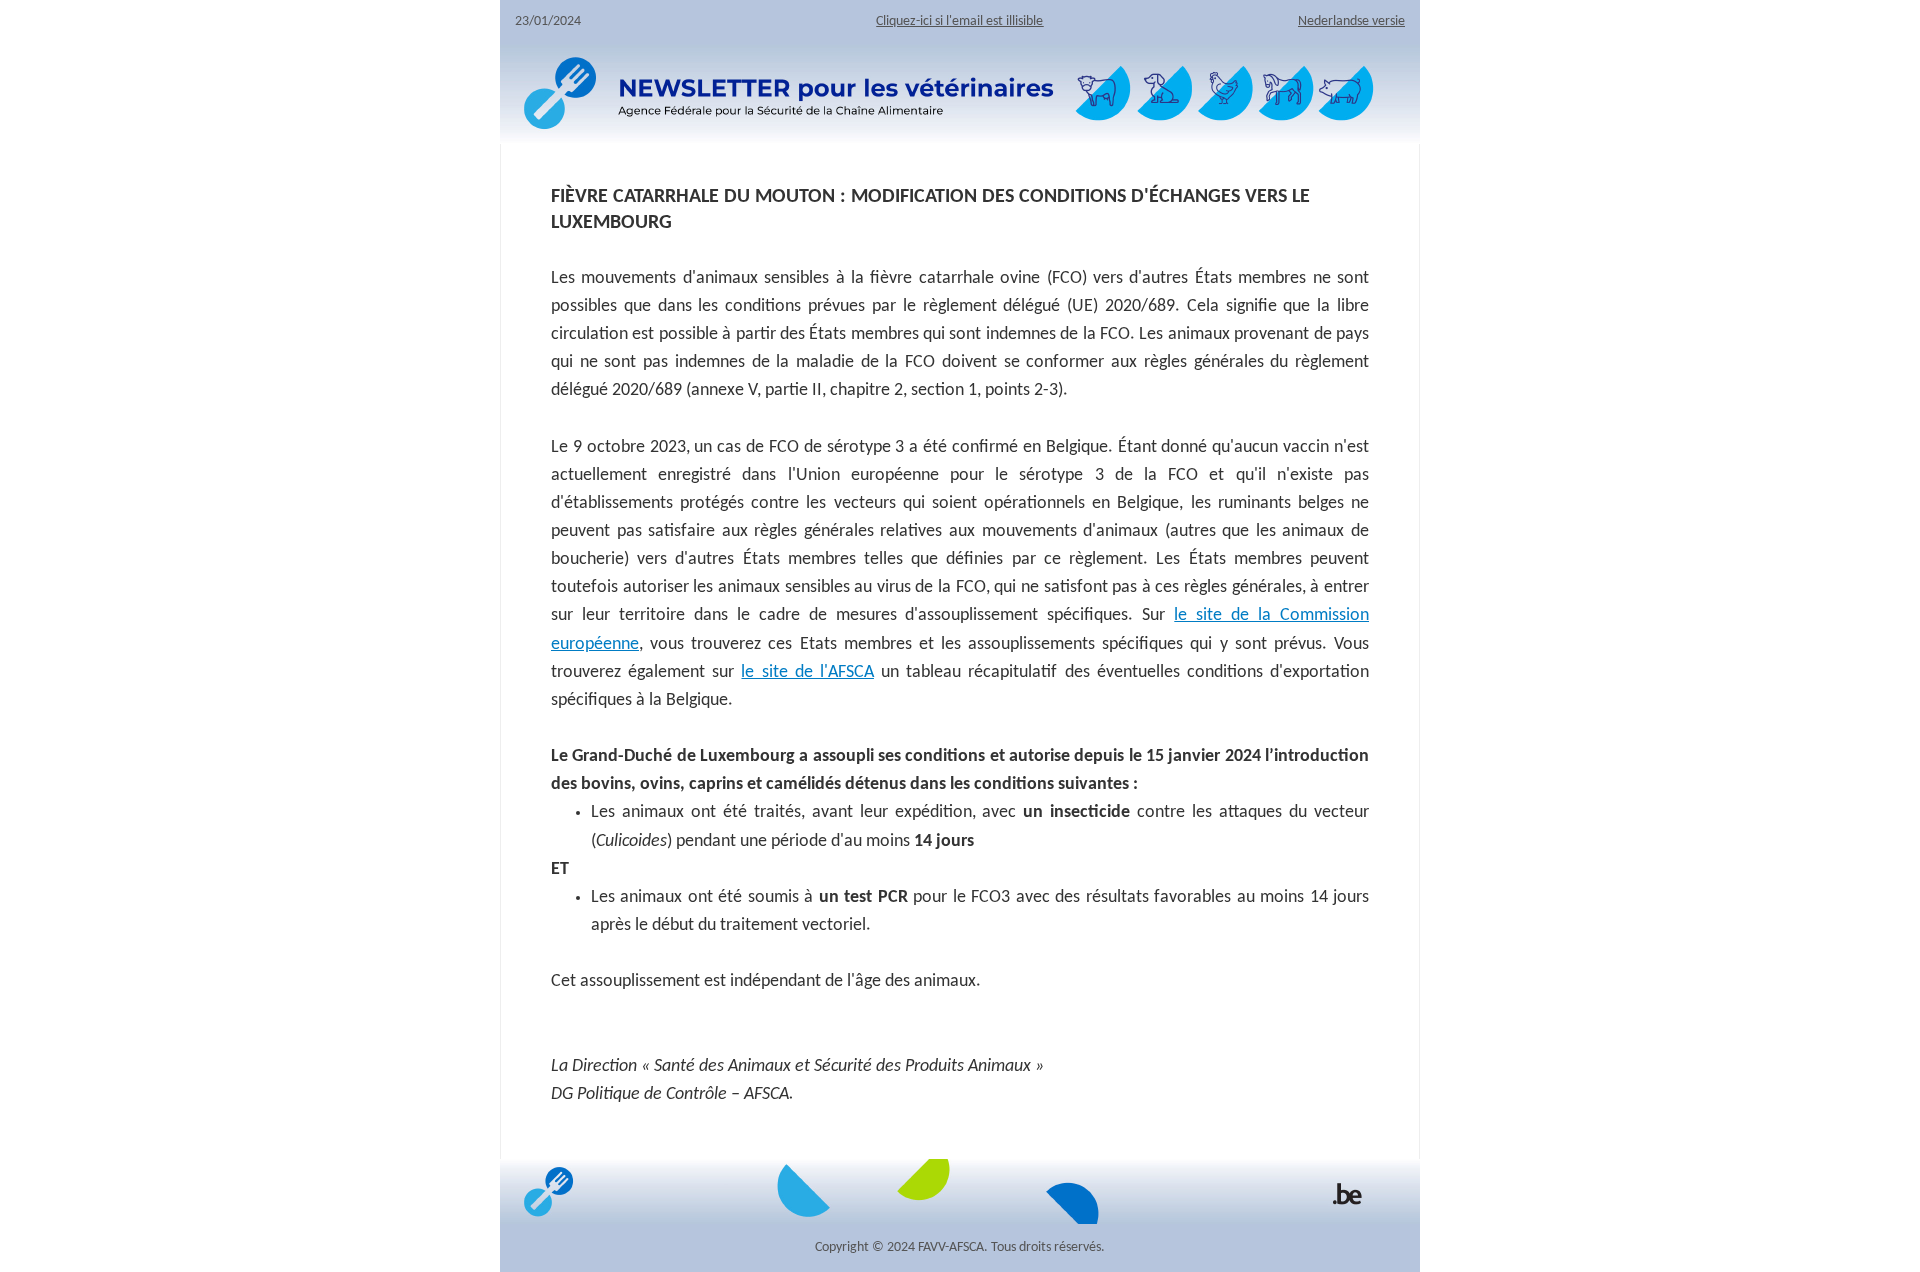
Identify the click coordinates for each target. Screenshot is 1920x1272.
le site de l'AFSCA (807, 672)
